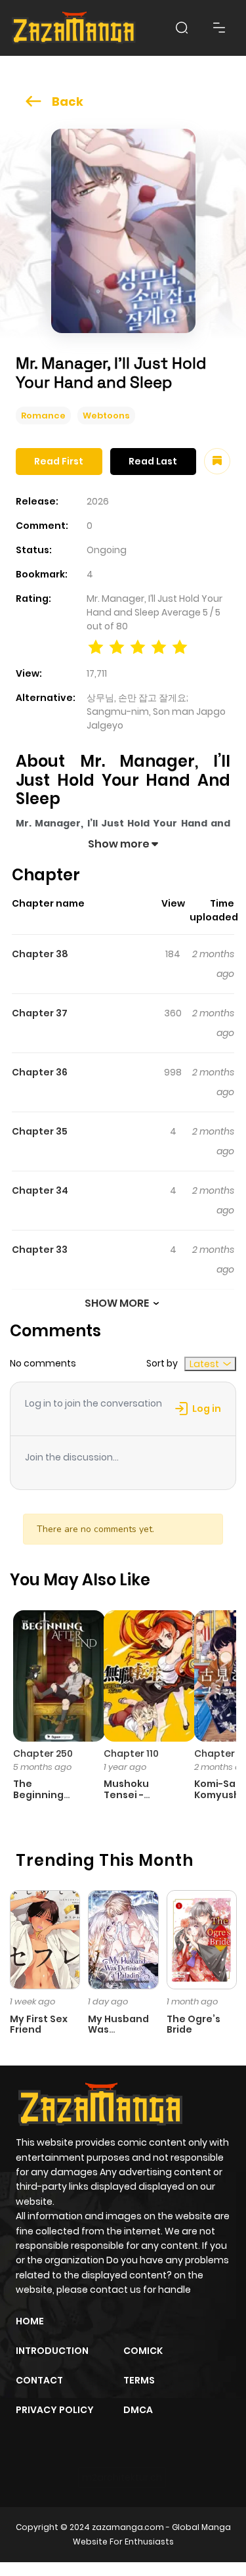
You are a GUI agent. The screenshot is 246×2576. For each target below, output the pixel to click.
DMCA (138, 2410)
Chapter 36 (40, 1072)
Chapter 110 (131, 1753)
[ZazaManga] (74, 28)
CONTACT (39, 2380)
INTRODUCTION (52, 2351)
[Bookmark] (217, 461)
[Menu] (219, 28)
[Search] (182, 28)
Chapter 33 (40, 1250)
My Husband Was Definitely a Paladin (118, 2035)
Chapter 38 (40, 954)
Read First (59, 461)
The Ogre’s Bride (194, 2024)
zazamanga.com (128, 2527)
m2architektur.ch (122, 2477)
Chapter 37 (40, 1013)
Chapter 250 (43, 1753)
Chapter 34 (40, 1190)
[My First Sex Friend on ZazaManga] (45, 1939)
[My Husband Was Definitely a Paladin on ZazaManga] (123, 1939)
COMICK (143, 2351)
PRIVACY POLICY (55, 2410)
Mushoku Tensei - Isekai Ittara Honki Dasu (133, 1800)
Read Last (153, 461)
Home (30, 2321)
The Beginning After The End (47, 1795)
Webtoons (106, 416)
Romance (43, 416)
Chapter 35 (40, 1131)
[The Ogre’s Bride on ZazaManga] (202, 1939)
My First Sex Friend (39, 2024)
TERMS (139, 2380)
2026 (98, 501)
